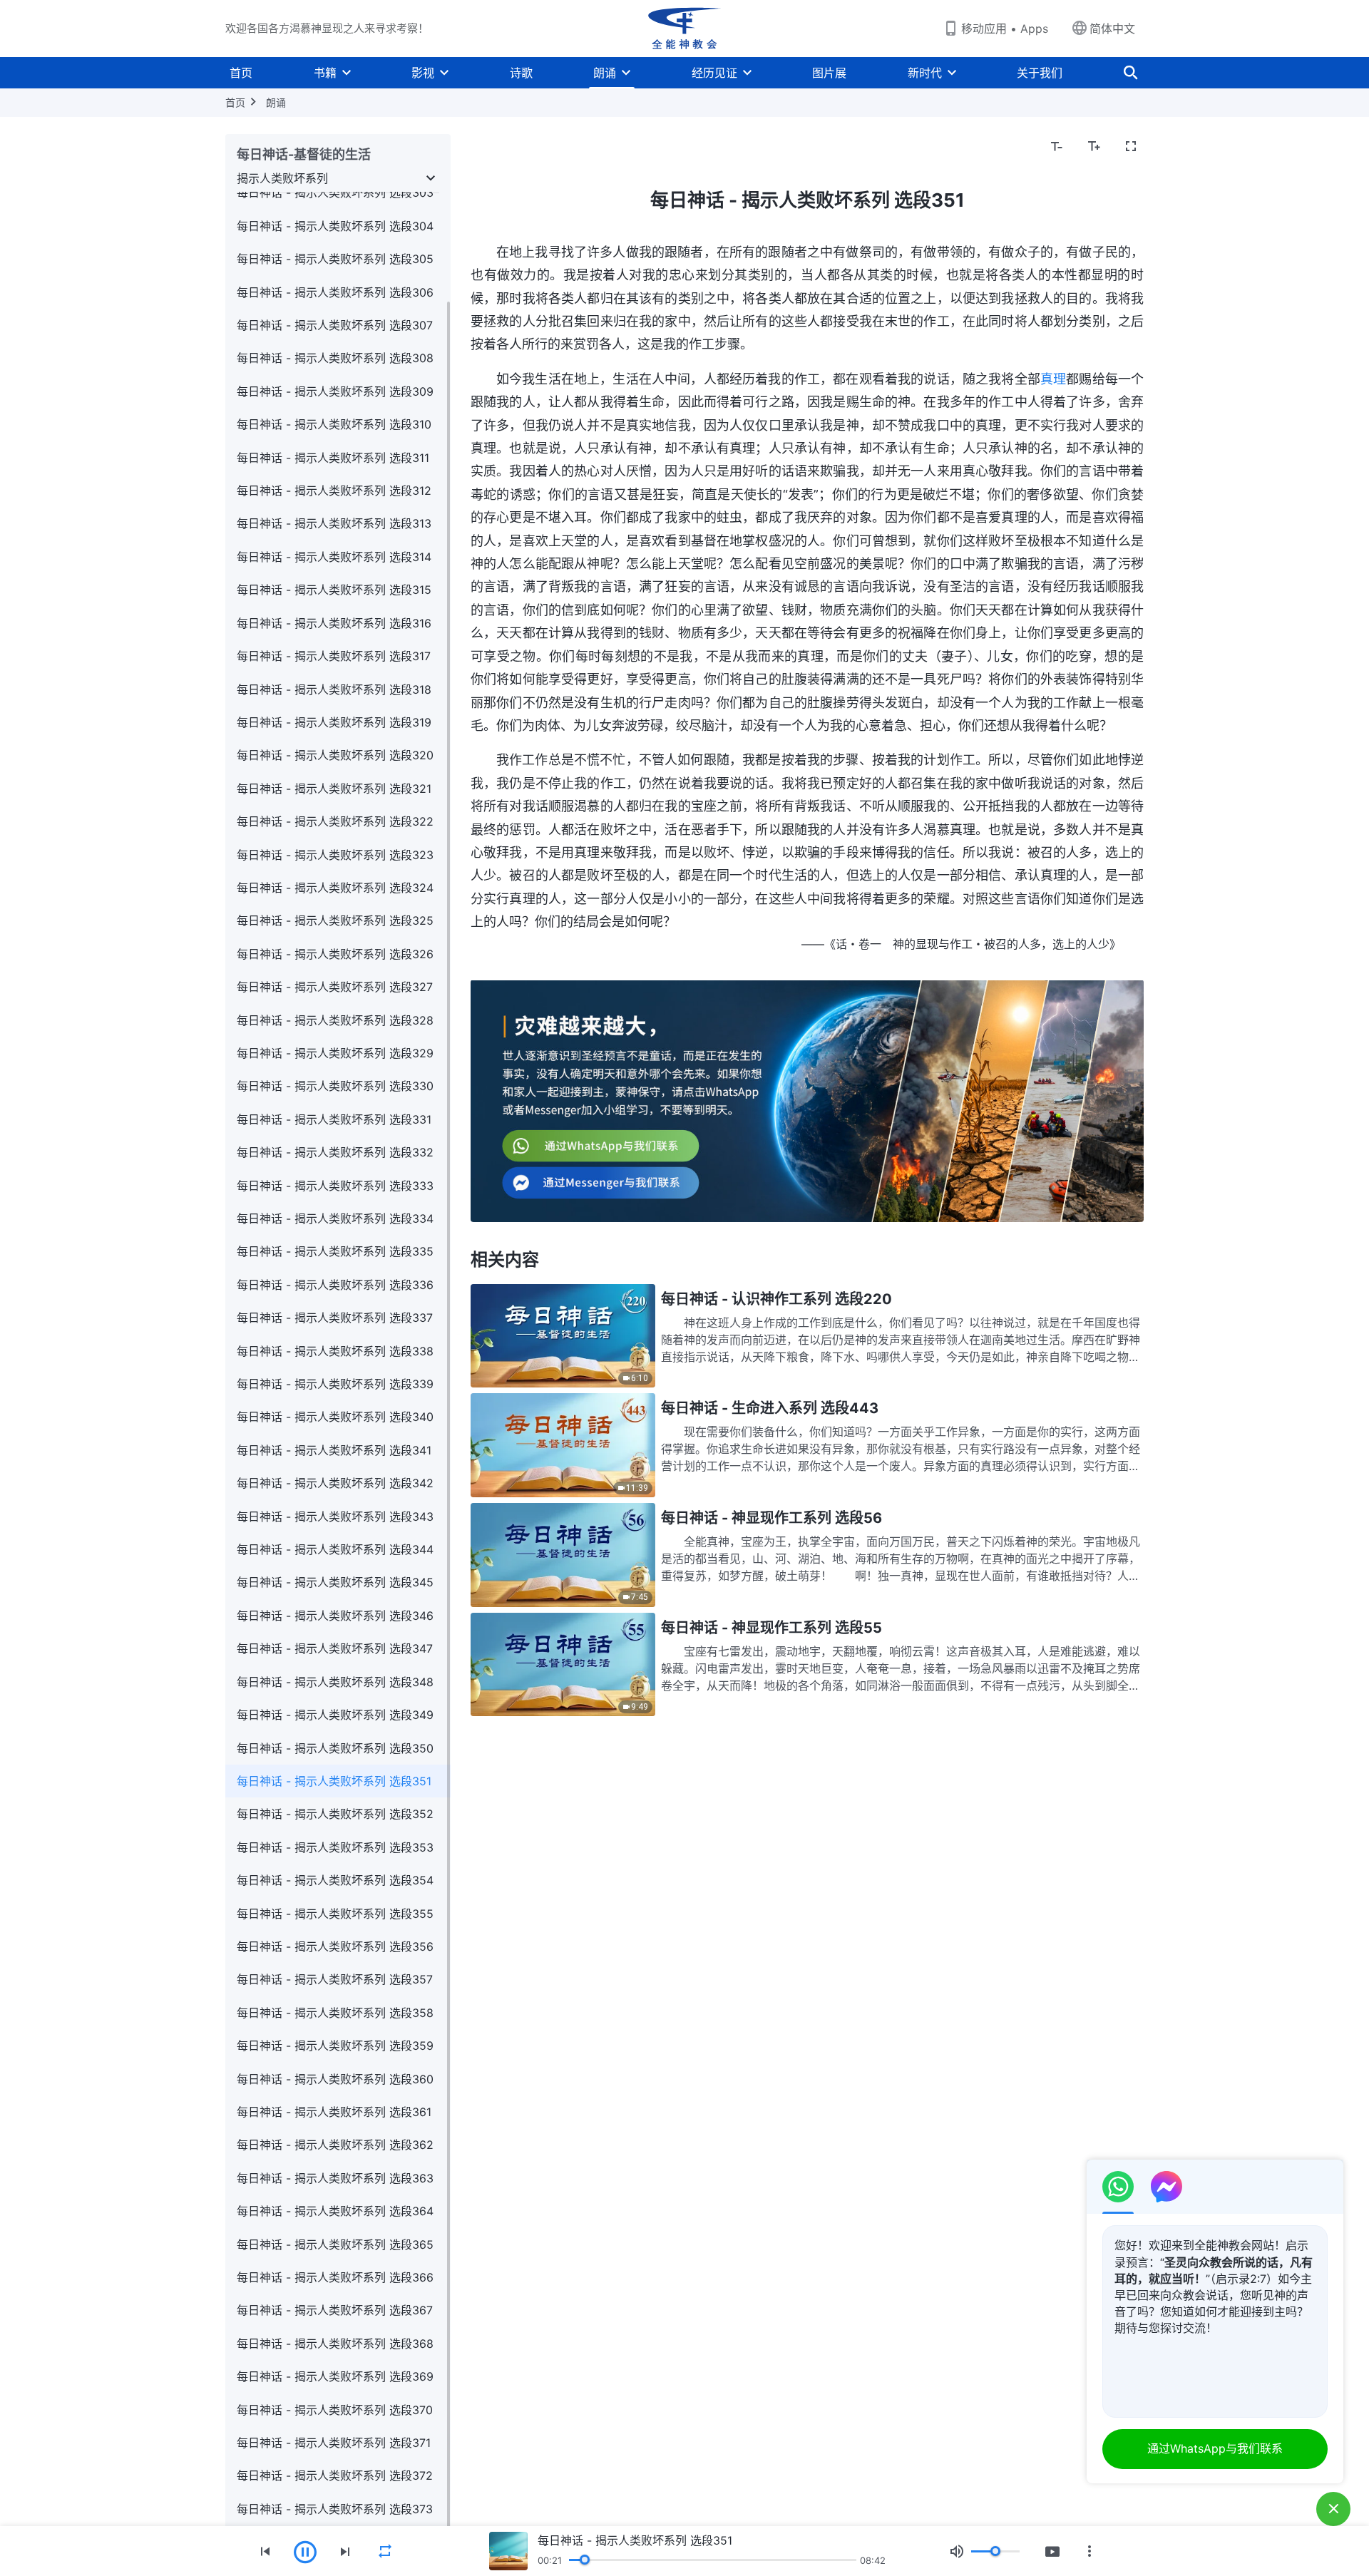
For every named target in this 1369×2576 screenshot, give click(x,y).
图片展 (829, 73)
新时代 (925, 73)
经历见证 (714, 73)
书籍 (325, 73)
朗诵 (605, 73)
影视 (423, 73)
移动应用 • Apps (1005, 29)
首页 (241, 73)
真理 (1053, 379)
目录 (491, 147)
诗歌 (521, 73)
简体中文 (1112, 29)
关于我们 (1040, 73)
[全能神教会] (684, 29)
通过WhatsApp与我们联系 (1215, 2448)
